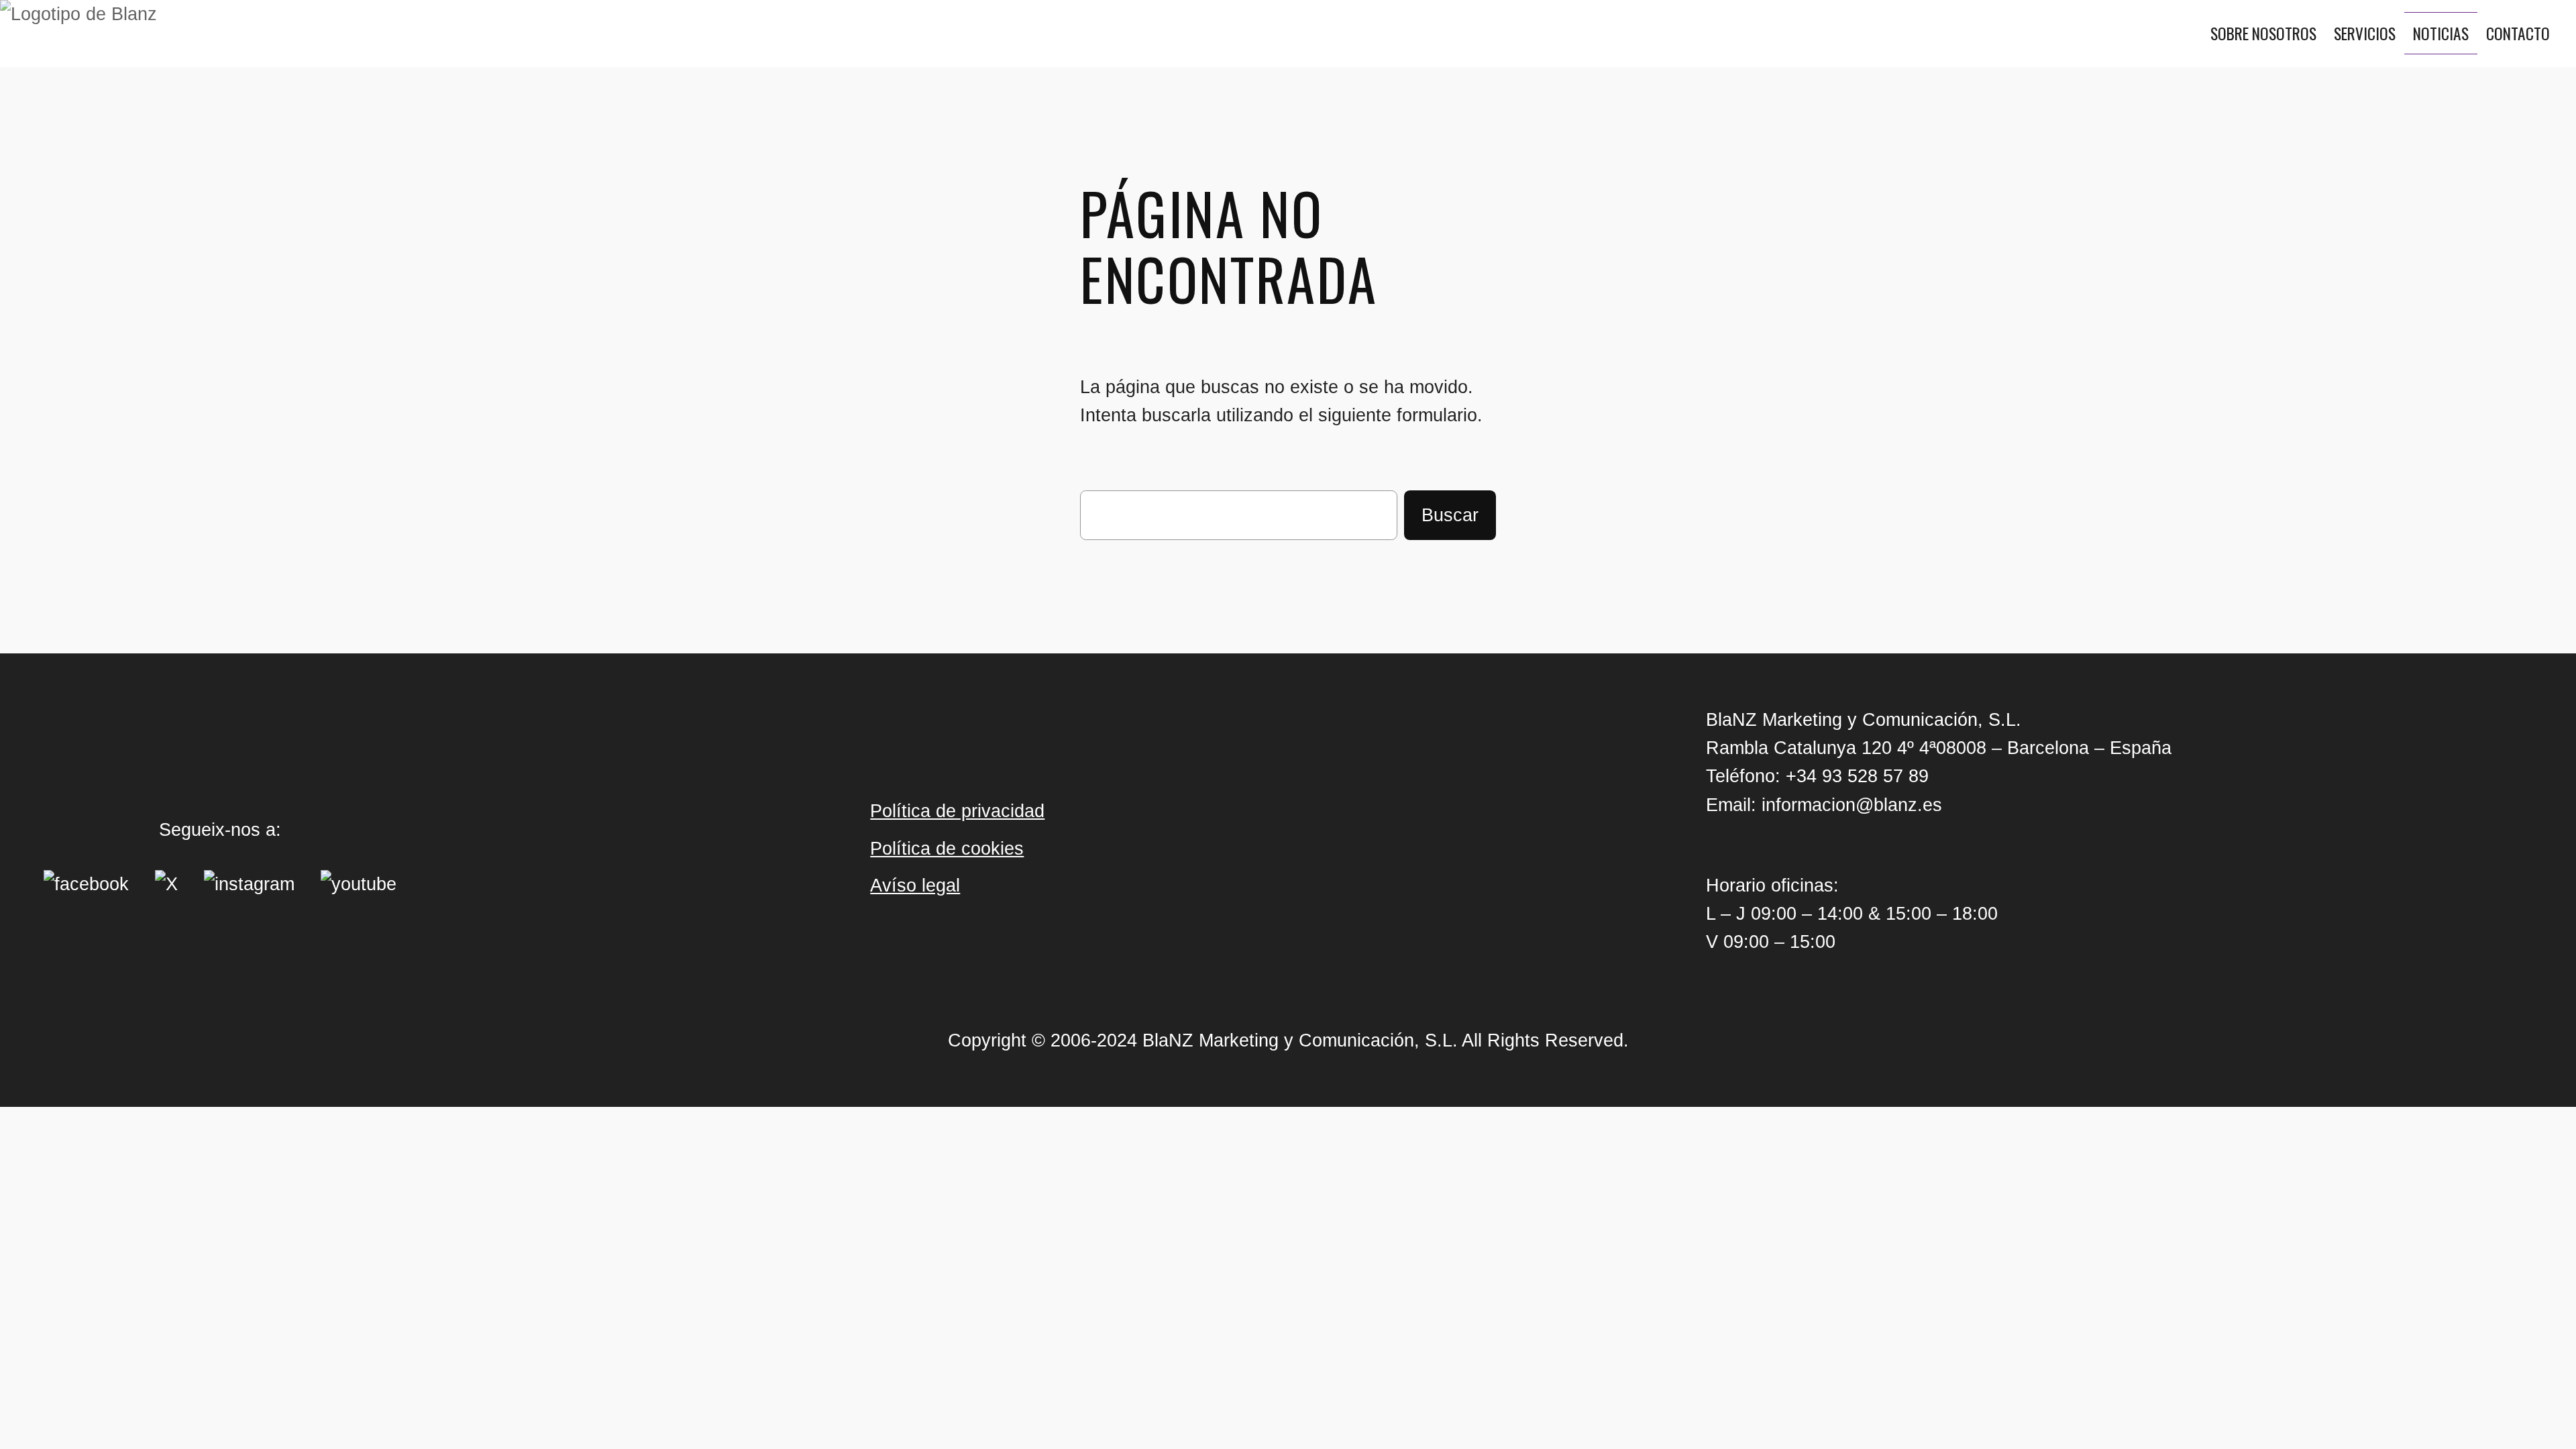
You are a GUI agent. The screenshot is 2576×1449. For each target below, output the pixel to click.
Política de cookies (947, 848)
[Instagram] (249, 884)
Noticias (2441, 33)
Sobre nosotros (2263, 33)
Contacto (2518, 33)
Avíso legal (915, 885)
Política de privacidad (957, 811)
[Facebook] (86, 884)
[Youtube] (359, 884)
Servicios (2365, 33)
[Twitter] (166, 884)
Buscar (1450, 515)
